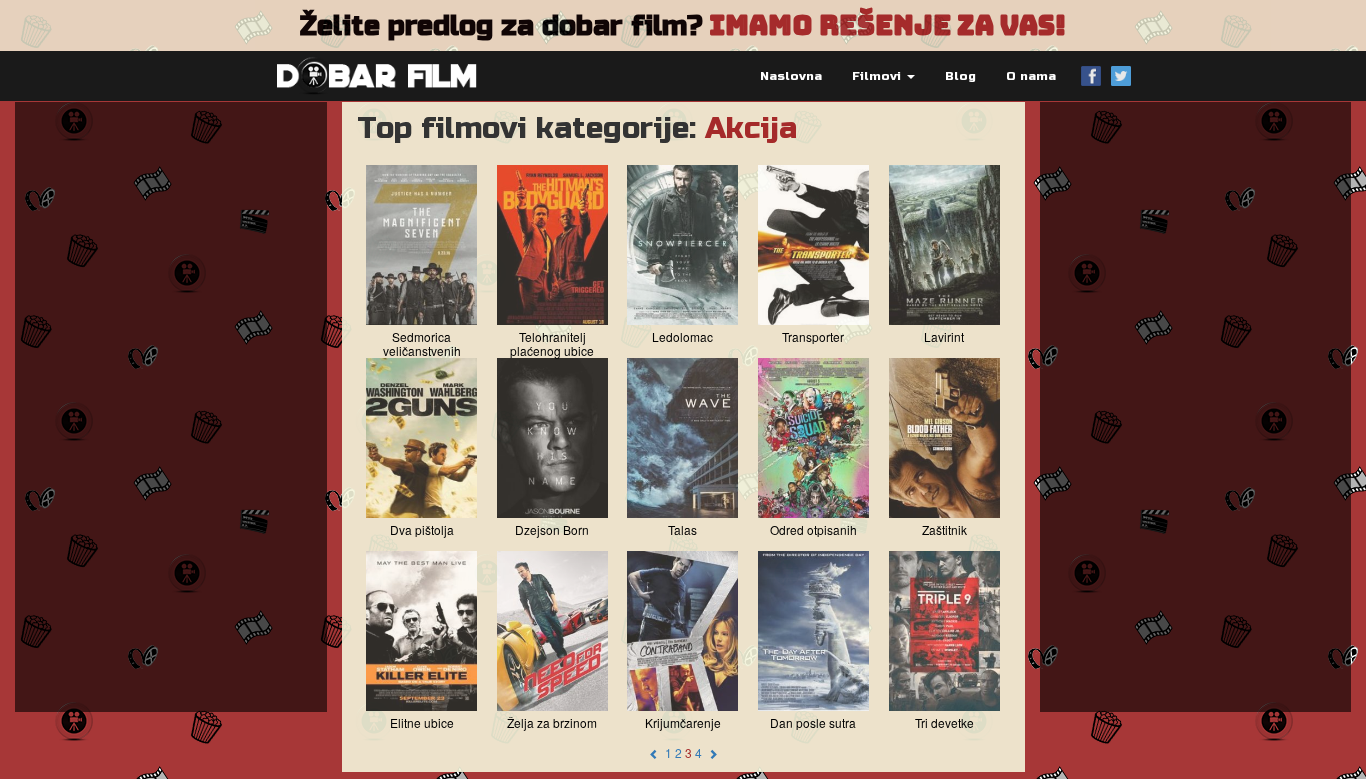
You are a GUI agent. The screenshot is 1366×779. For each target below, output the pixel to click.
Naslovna (791, 76)
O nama (1031, 76)
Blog (960, 76)
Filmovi (878, 76)
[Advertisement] (171, 407)
